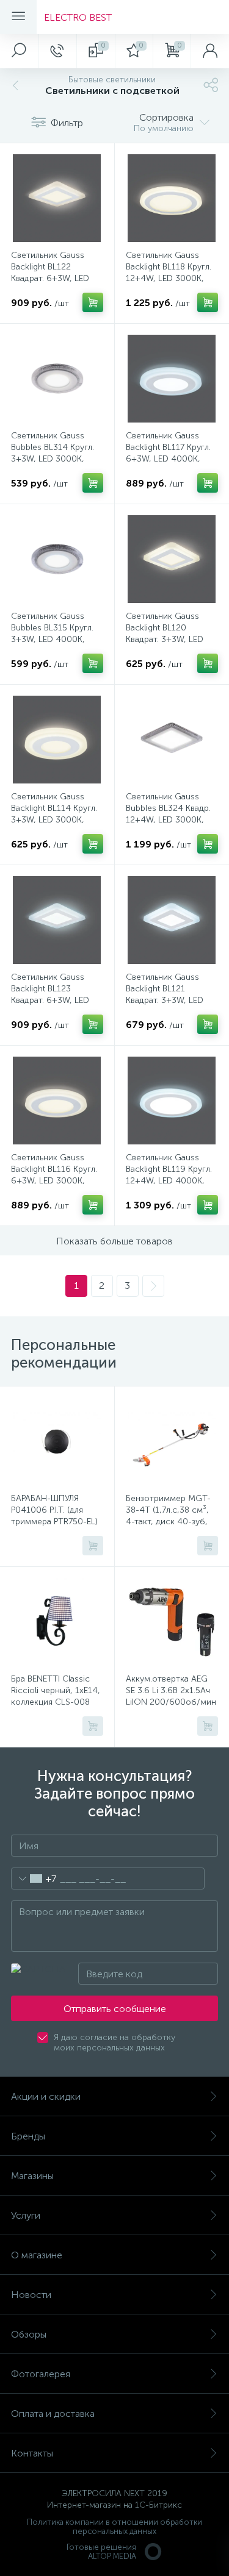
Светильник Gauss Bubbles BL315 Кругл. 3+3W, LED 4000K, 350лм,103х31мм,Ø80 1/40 (55, 639)
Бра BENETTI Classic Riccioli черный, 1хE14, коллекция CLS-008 (56, 1690)
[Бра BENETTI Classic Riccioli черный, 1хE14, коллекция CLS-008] (57, 1622)
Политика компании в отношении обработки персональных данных (114, 2527)
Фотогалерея (41, 2374)
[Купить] (93, 302)
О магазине (37, 2255)
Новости (31, 2295)
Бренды (28, 2136)
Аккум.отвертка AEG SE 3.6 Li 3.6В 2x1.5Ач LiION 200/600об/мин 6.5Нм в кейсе (171, 1696)
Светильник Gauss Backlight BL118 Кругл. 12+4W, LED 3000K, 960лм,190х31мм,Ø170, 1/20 (172, 278)
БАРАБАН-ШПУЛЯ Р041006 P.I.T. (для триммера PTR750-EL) (54, 1510)
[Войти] (210, 51)
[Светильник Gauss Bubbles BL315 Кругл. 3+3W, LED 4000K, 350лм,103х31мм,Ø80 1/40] (57, 559)
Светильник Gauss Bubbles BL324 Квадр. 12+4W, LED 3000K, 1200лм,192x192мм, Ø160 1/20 (168, 820)
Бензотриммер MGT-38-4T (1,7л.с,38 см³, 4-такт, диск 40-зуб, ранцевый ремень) (168, 1516)
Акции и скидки (46, 2096)
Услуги (26, 2215)
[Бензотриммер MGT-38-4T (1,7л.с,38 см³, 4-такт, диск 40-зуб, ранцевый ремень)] (172, 1441)
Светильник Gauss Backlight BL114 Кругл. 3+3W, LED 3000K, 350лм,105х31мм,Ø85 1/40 (55, 820)
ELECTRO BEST (78, 17)
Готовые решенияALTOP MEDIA (101, 2552)
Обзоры (29, 2334)
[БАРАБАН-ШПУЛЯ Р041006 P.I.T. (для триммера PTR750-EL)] (57, 1441)
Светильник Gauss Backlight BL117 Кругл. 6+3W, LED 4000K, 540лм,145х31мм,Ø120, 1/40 (172, 459)
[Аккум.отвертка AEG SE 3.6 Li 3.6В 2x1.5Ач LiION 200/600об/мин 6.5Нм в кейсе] (172, 1622)
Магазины (32, 2176)
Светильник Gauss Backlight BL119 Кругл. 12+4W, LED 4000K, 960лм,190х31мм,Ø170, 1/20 (172, 1181)
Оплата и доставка (53, 2414)
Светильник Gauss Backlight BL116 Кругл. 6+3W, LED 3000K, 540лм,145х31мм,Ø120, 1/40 (57, 1181)
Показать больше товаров (114, 1241)
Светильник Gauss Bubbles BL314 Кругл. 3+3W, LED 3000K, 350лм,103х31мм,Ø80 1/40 (55, 459)
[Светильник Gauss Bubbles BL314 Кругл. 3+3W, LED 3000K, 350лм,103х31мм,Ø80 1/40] (57, 379)
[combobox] (34, 1878)
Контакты (32, 2453)
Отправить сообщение (115, 2009)
